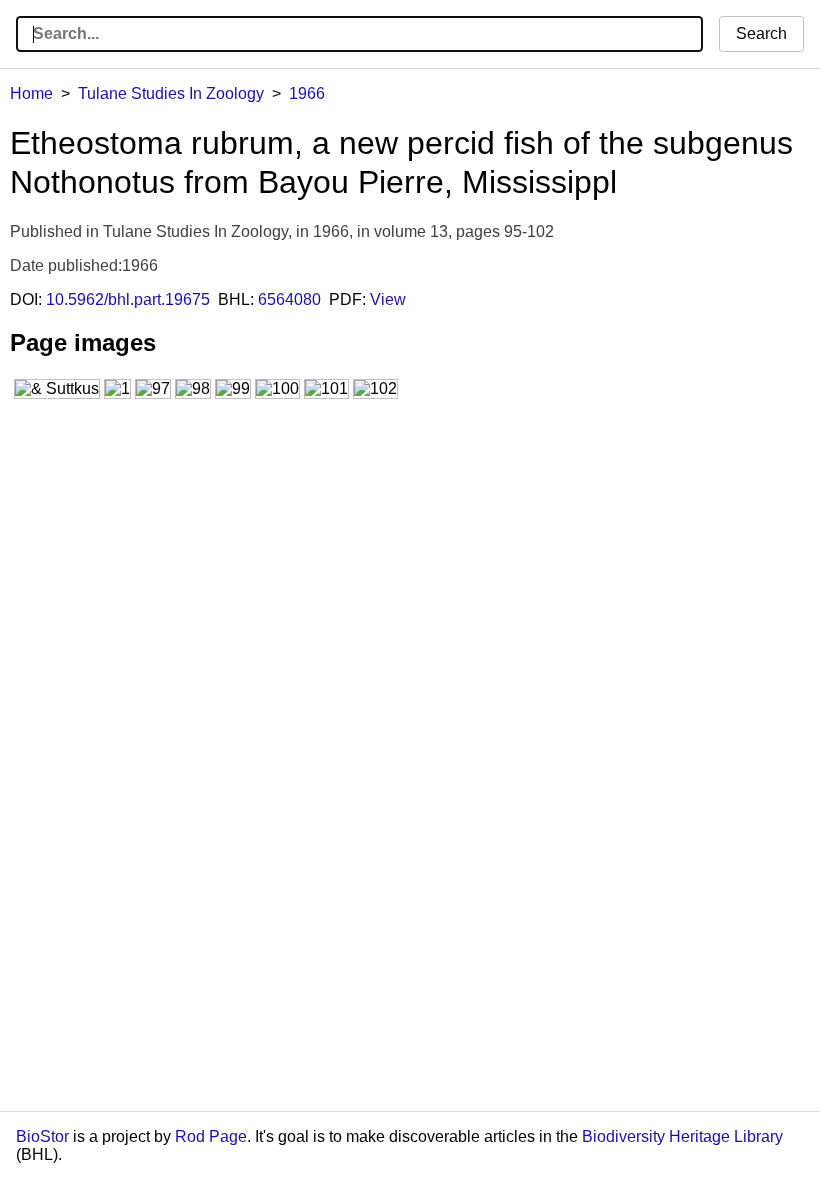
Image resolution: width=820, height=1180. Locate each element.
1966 (307, 93)
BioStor (42, 1136)
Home (31, 93)
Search (761, 33)
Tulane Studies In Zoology (171, 93)
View (388, 299)
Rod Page (211, 1136)
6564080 (289, 299)
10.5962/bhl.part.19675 (128, 299)
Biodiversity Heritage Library (682, 1136)
